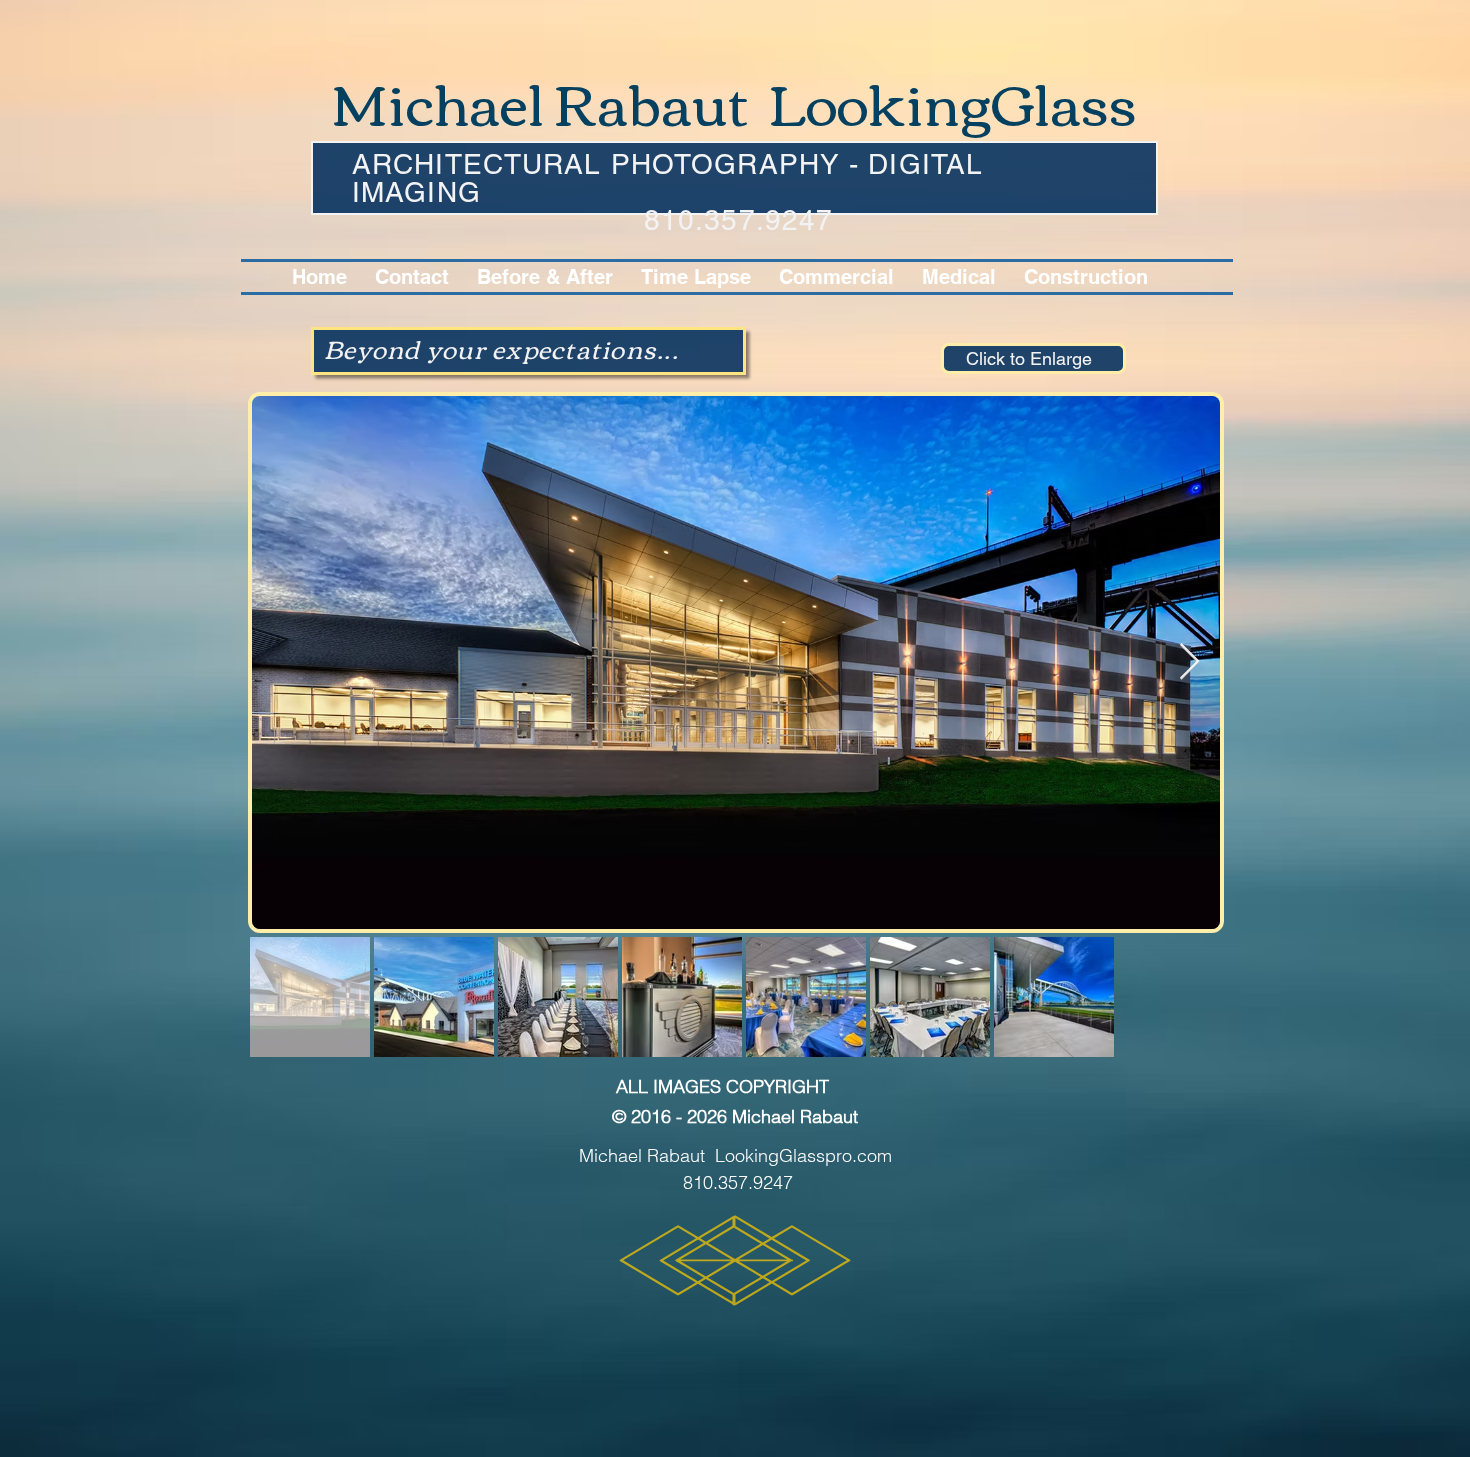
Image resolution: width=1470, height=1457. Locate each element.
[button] (836, 277)
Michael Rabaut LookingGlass (734, 100)
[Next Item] (1189, 662)
